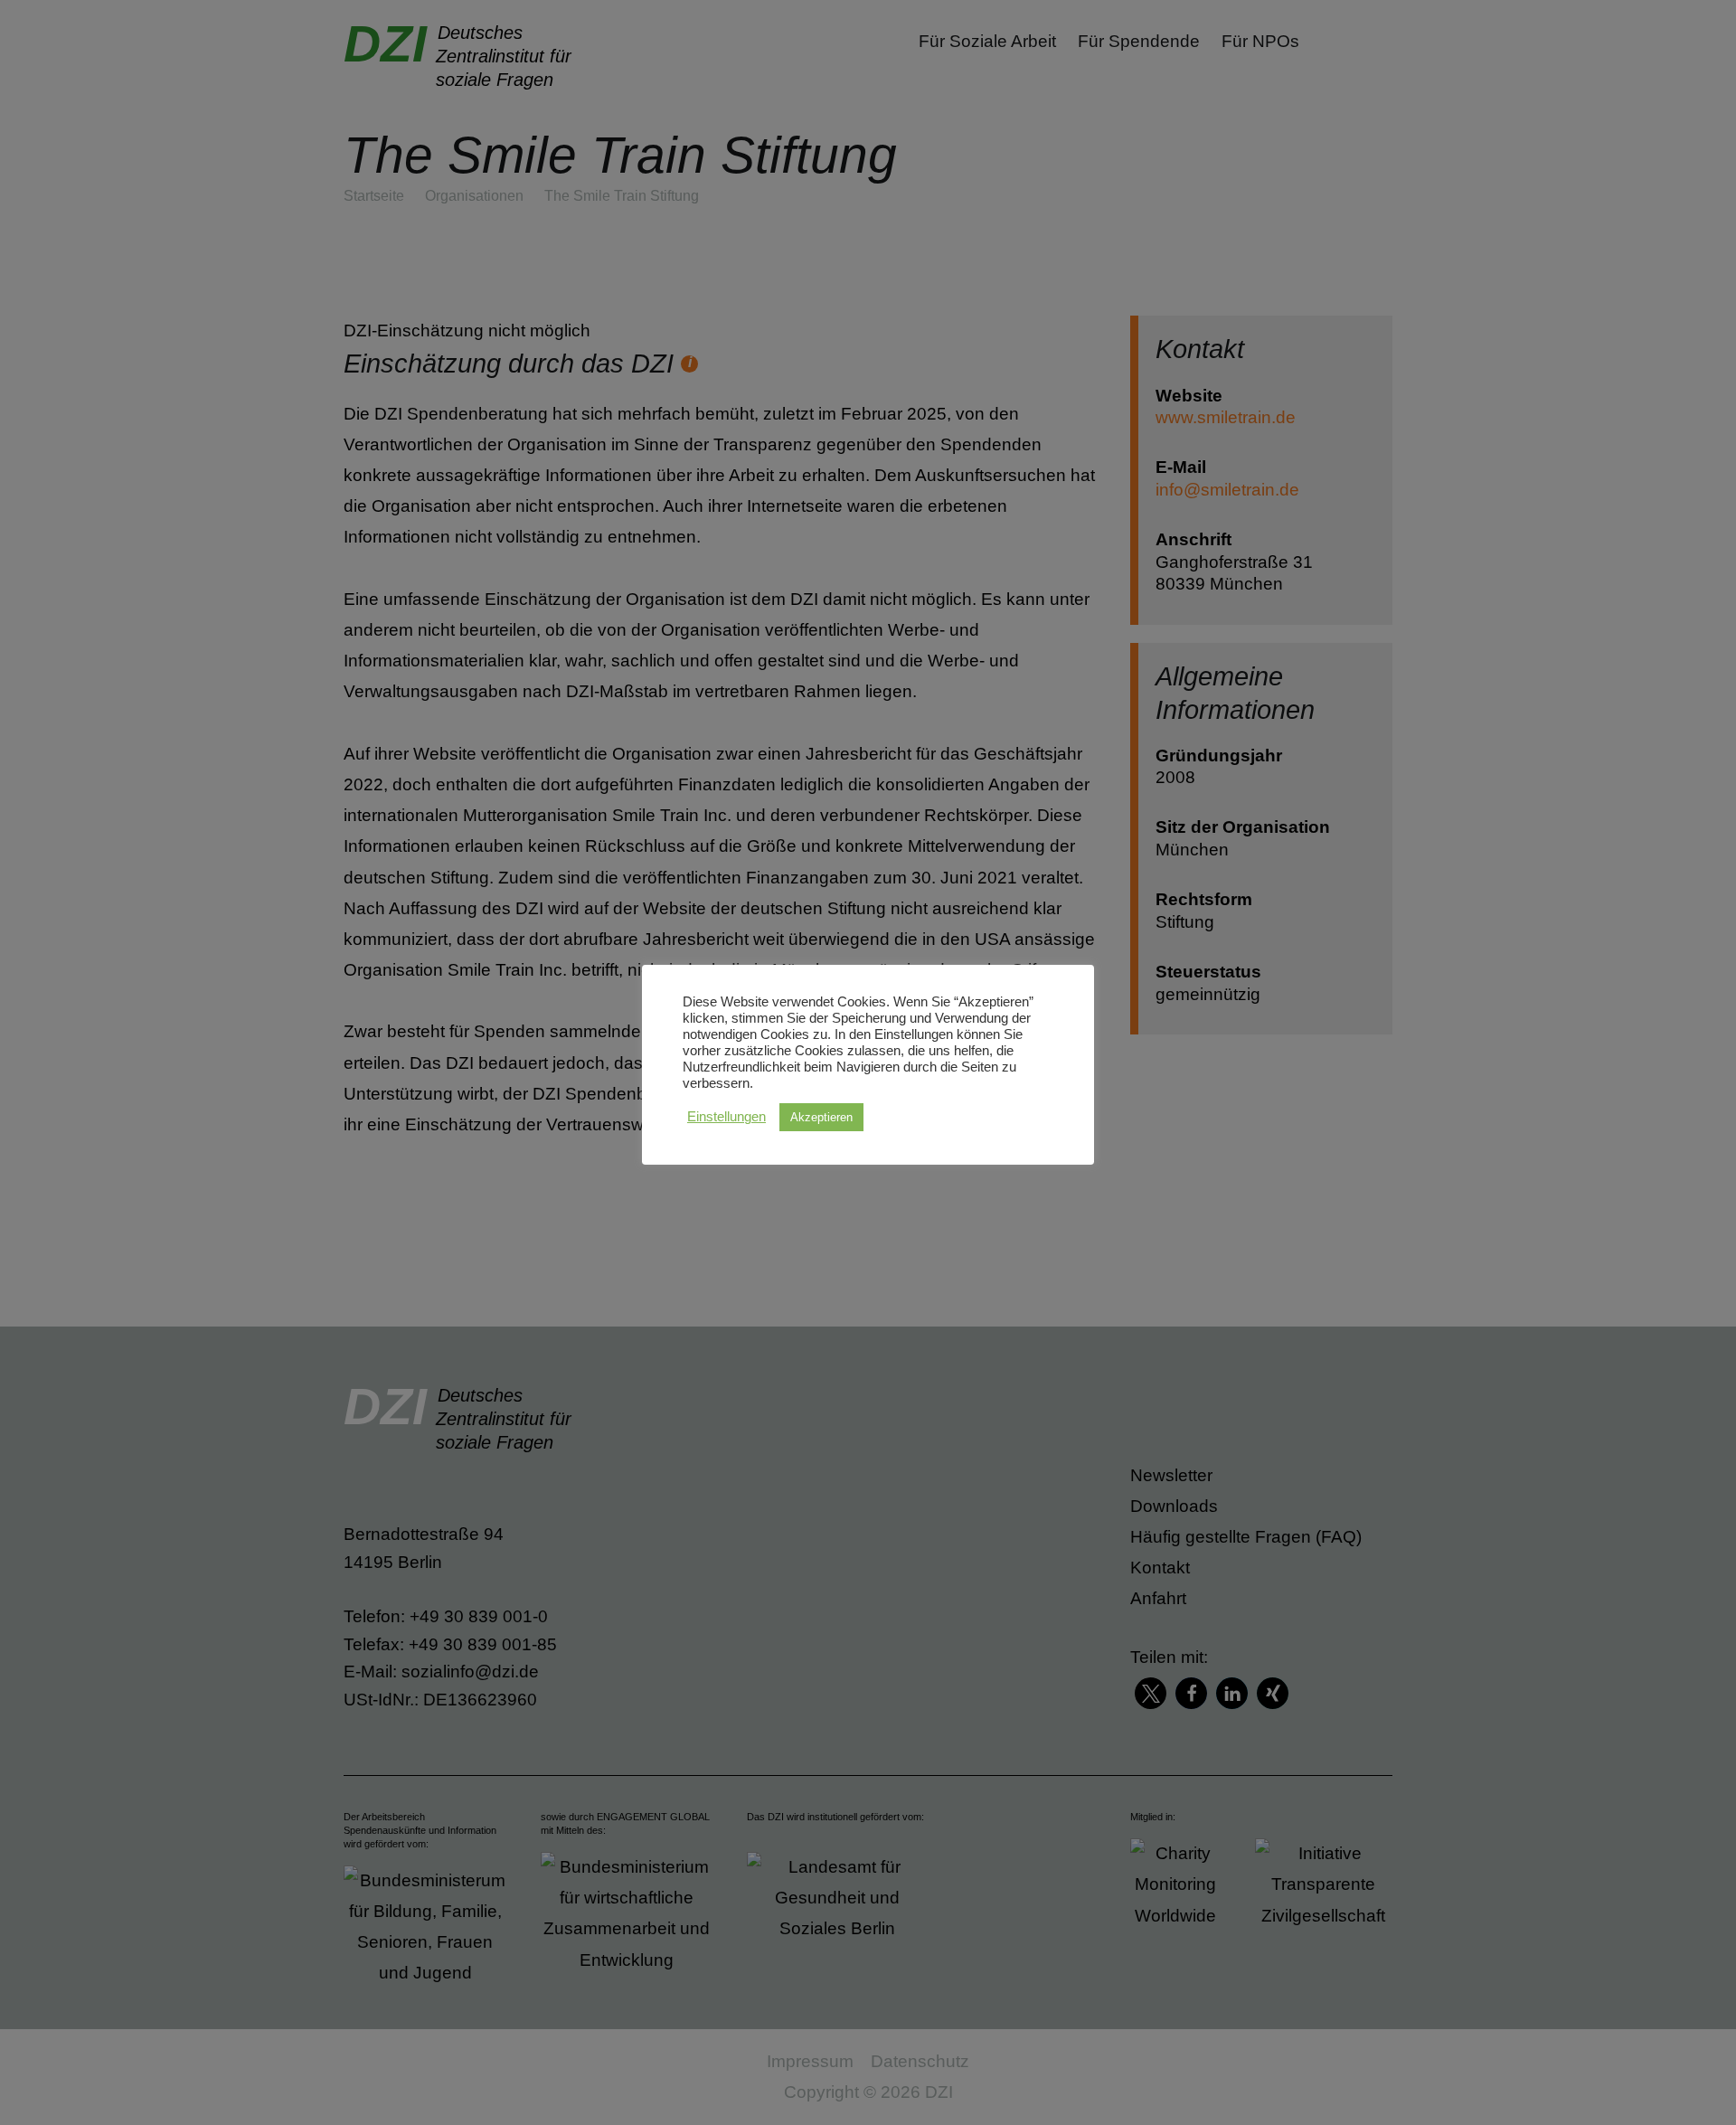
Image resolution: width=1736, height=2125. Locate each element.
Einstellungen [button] (726, 1117)
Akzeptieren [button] (821, 1117)
